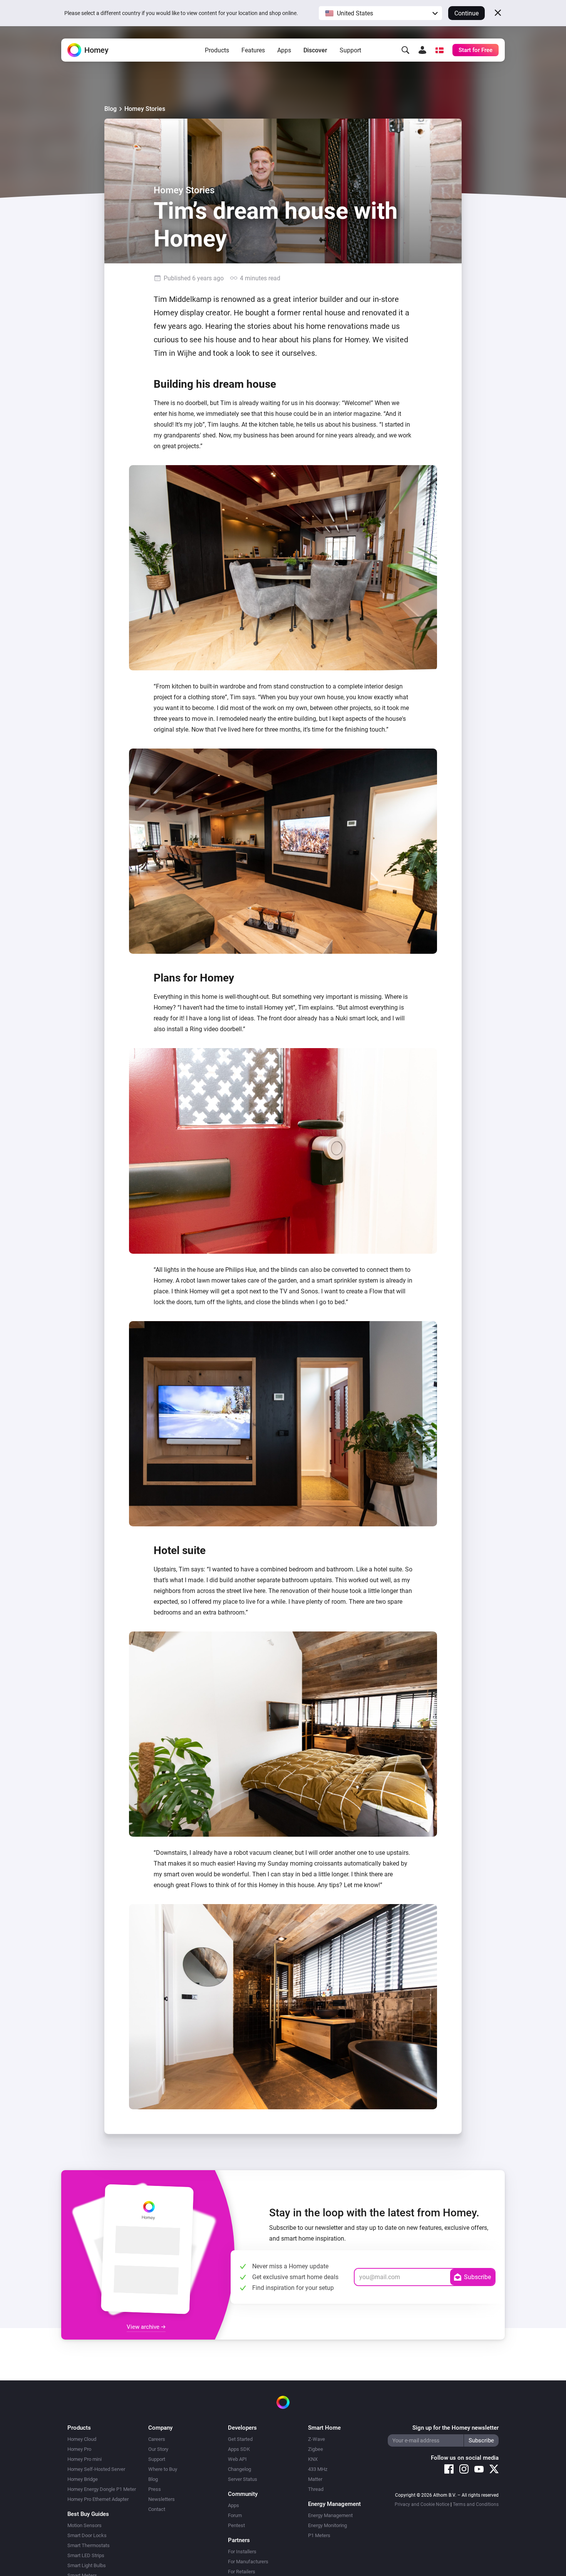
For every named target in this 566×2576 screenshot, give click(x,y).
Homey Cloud (82, 2439)
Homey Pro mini (85, 2459)
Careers (157, 2439)
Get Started (240, 2439)
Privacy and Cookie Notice (422, 2504)
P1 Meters (319, 2535)
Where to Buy (163, 2469)
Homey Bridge (83, 2479)
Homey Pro (79, 2449)
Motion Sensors (85, 2525)
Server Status (243, 2479)
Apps (284, 50)
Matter (315, 2479)
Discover (315, 50)
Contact (157, 2509)
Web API (237, 2459)
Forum (235, 2515)
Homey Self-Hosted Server (96, 2469)
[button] (380, 13)
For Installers (242, 2552)
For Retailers (242, 2572)
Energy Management (330, 2515)
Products (217, 50)
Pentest (236, 2525)
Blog (111, 109)
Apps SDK (239, 2449)
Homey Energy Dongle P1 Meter (102, 2489)
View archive (144, 2327)
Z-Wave (316, 2439)
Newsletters (162, 2499)
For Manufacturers (248, 2562)
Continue (466, 13)
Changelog (239, 2469)
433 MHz (318, 2469)
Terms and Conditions (476, 2504)
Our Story (158, 2449)
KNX (313, 2459)
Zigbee (316, 2449)
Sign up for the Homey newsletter (455, 2428)
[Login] (422, 50)
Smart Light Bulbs (87, 2565)
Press (155, 2489)
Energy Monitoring (327, 2525)
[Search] (405, 50)
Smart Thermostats (89, 2545)
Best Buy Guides (88, 2514)
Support (350, 50)
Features (253, 50)
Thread (316, 2489)
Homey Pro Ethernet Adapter (98, 2499)
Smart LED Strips (86, 2555)
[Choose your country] (439, 50)
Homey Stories (145, 109)
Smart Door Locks (87, 2535)
